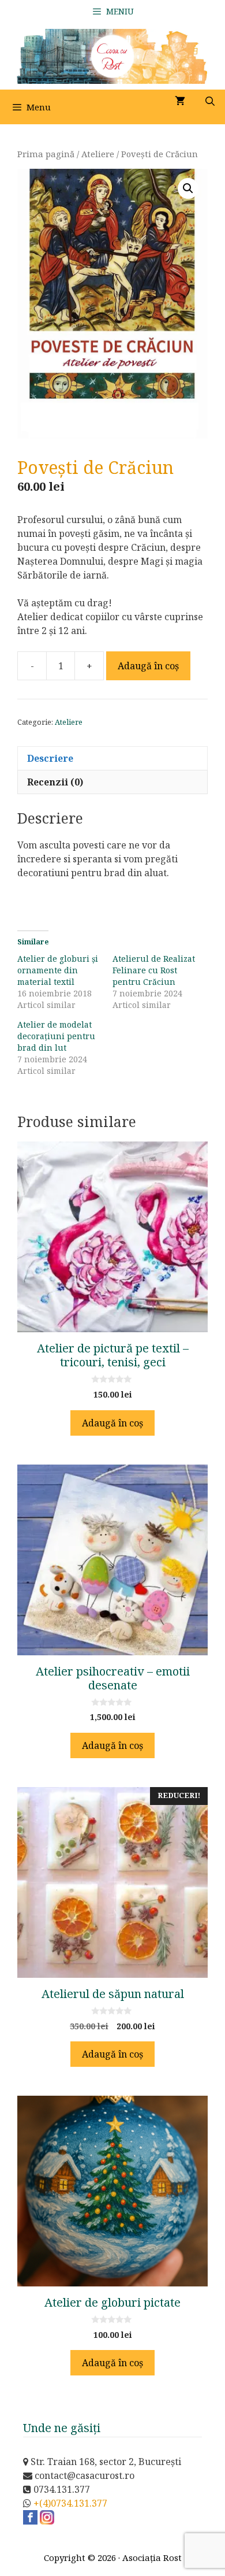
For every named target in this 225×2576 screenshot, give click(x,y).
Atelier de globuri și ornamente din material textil (58, 970)
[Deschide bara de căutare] (210, 101)
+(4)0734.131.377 (70, 2503)
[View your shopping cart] (180, 101)
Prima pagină (46, 154)
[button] (188, 188)
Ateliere (98, 154)
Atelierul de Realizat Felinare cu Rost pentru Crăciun (154, 970)
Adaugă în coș (148, 666)
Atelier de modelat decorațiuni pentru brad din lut (56, 1036)
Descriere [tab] (50, 758)
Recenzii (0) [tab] (55, 782)
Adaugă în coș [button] (112, 1423)
